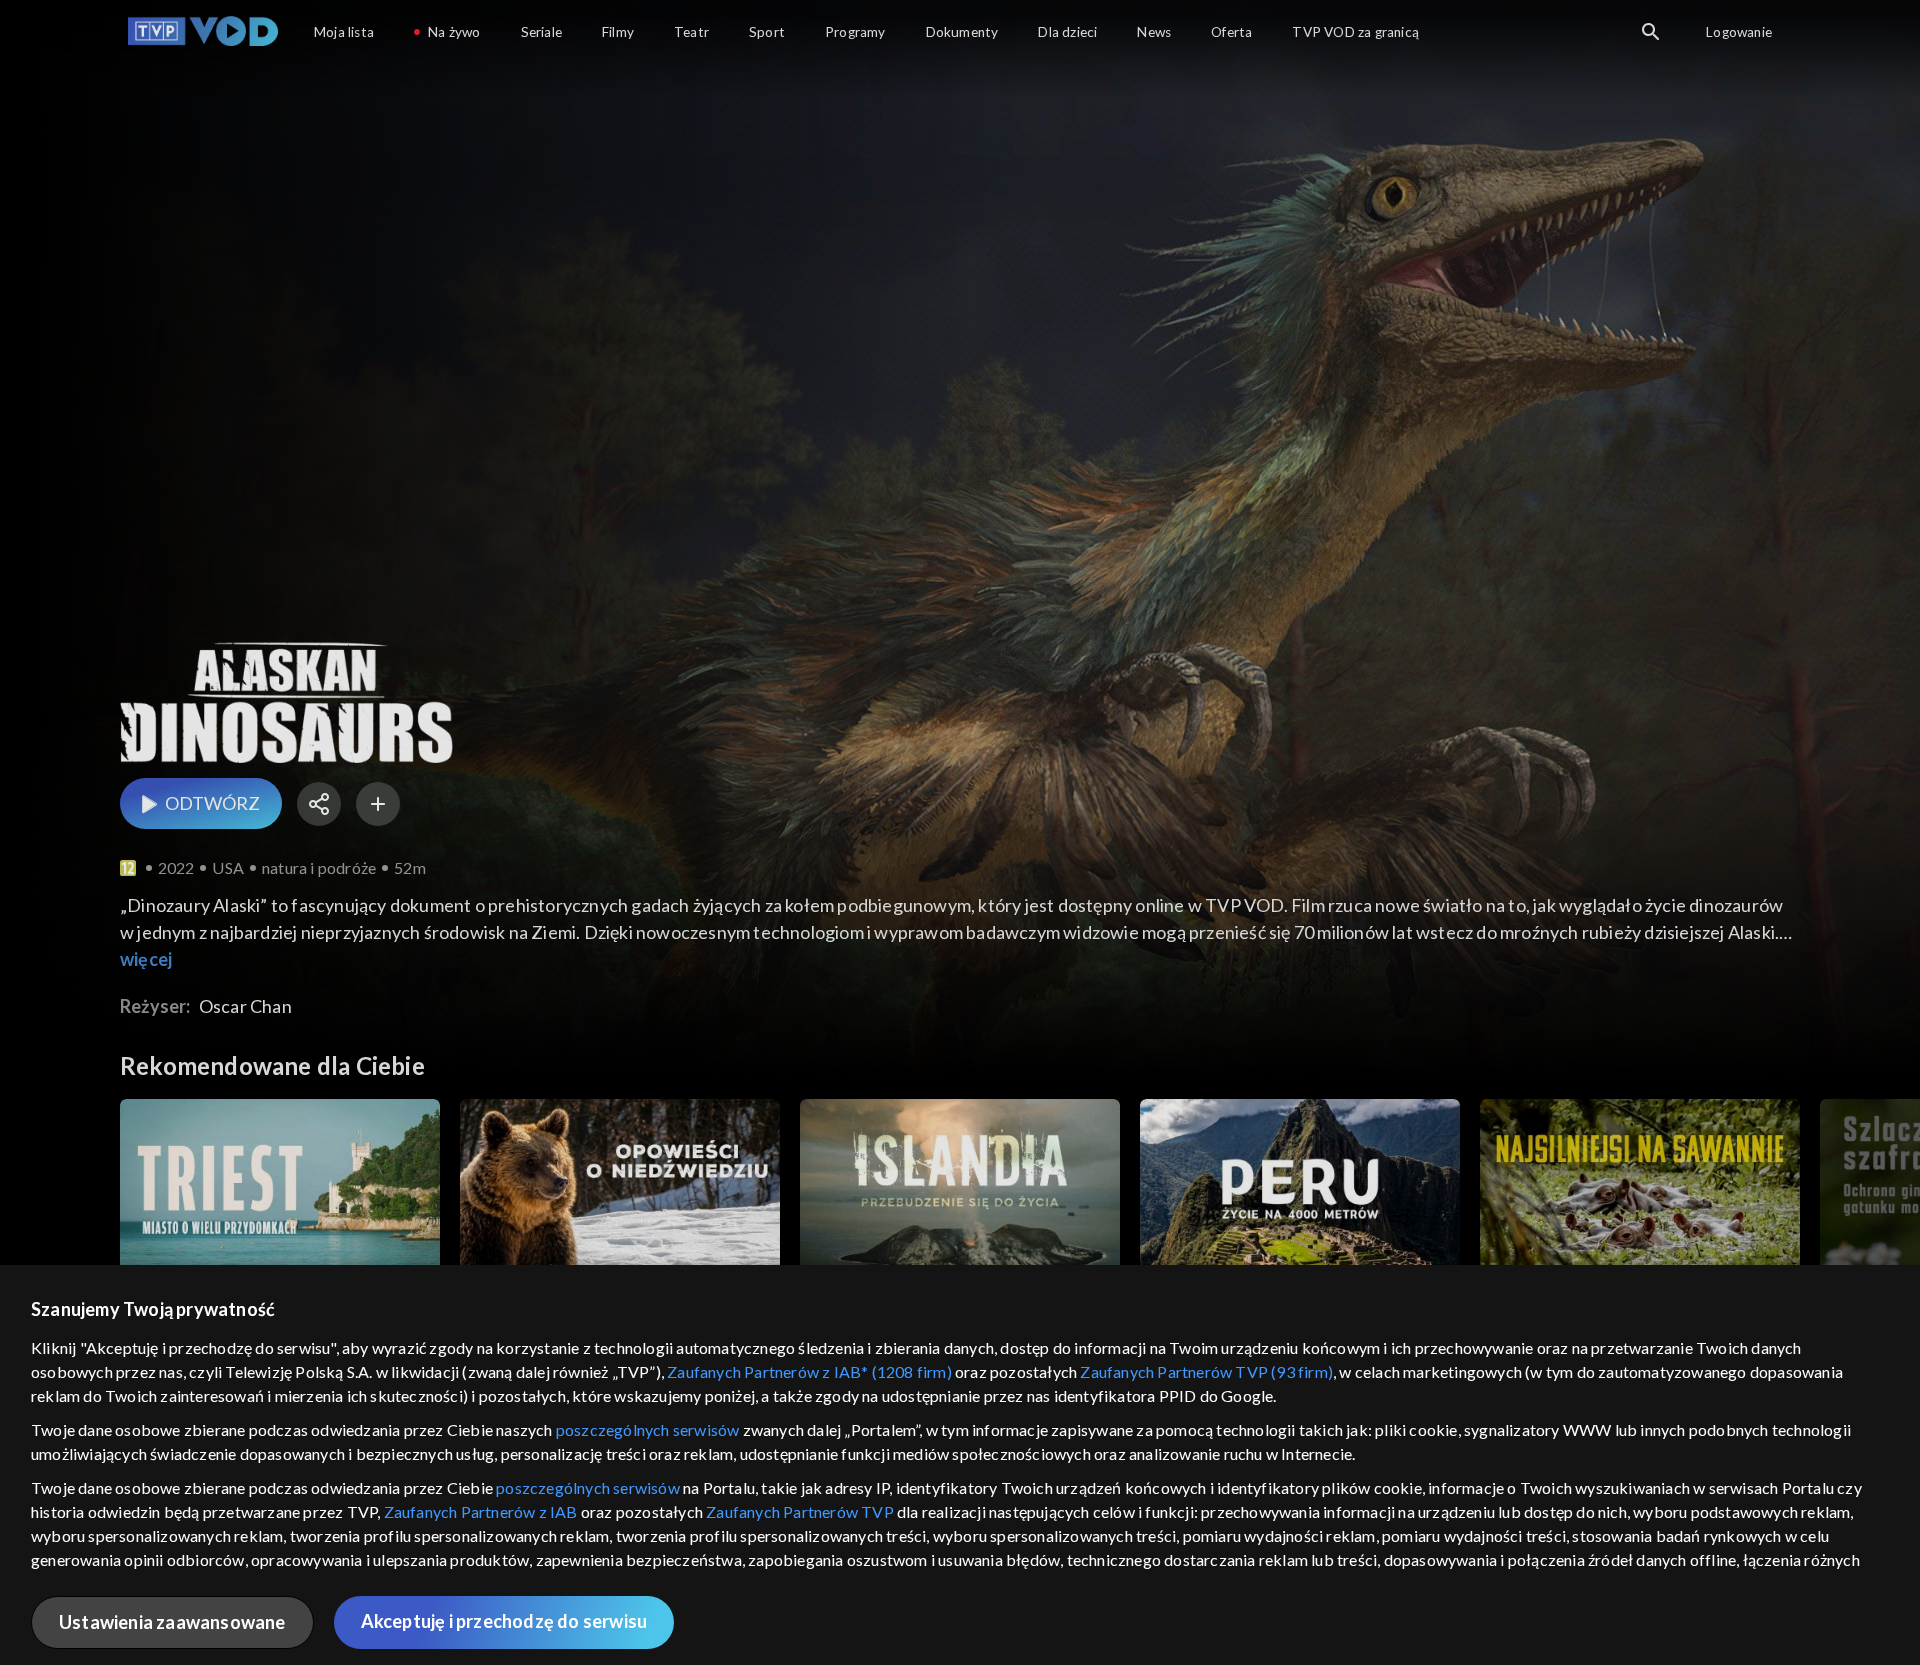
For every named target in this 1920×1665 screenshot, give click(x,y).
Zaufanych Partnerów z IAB (481, 1511)
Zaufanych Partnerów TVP (800, 1511)
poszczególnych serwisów (648, 1429)
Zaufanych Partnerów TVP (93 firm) (1206, 1371)
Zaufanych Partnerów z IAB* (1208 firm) (809, 1371)
